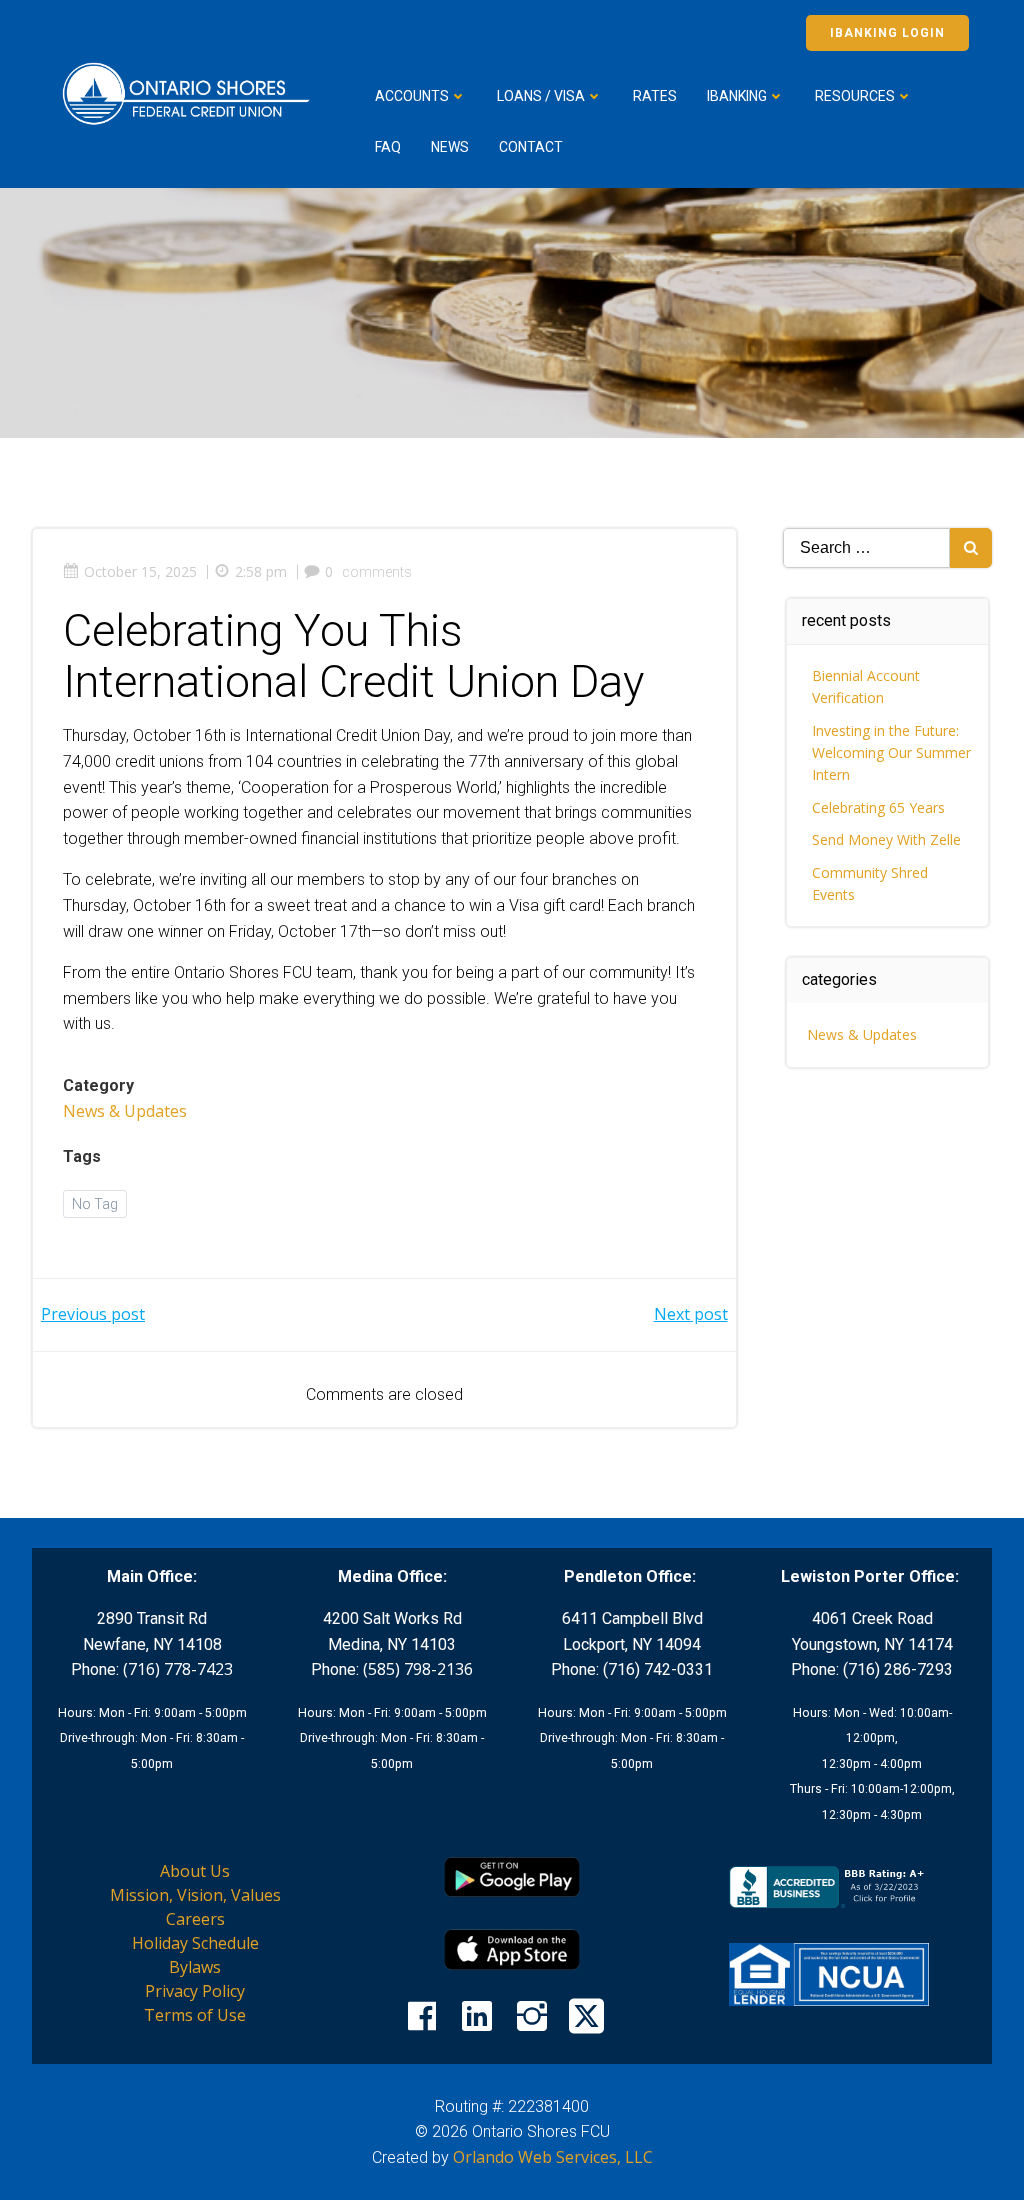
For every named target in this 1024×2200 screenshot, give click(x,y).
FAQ (388, 147)
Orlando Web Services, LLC (553, 2157)
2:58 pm (261, 571)
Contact (531, 147)
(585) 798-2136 (418, 1669)
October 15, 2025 (140, 571)
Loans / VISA (541, 96)
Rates (655, 96)
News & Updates (125, 1111)
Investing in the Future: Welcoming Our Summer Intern (891, 753)
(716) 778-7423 (178, 1669)
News (450, 147)
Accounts (412, 96)
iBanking (737, 96)
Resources (855, 96)
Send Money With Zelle (886, 839)
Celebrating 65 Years (878, 807)
